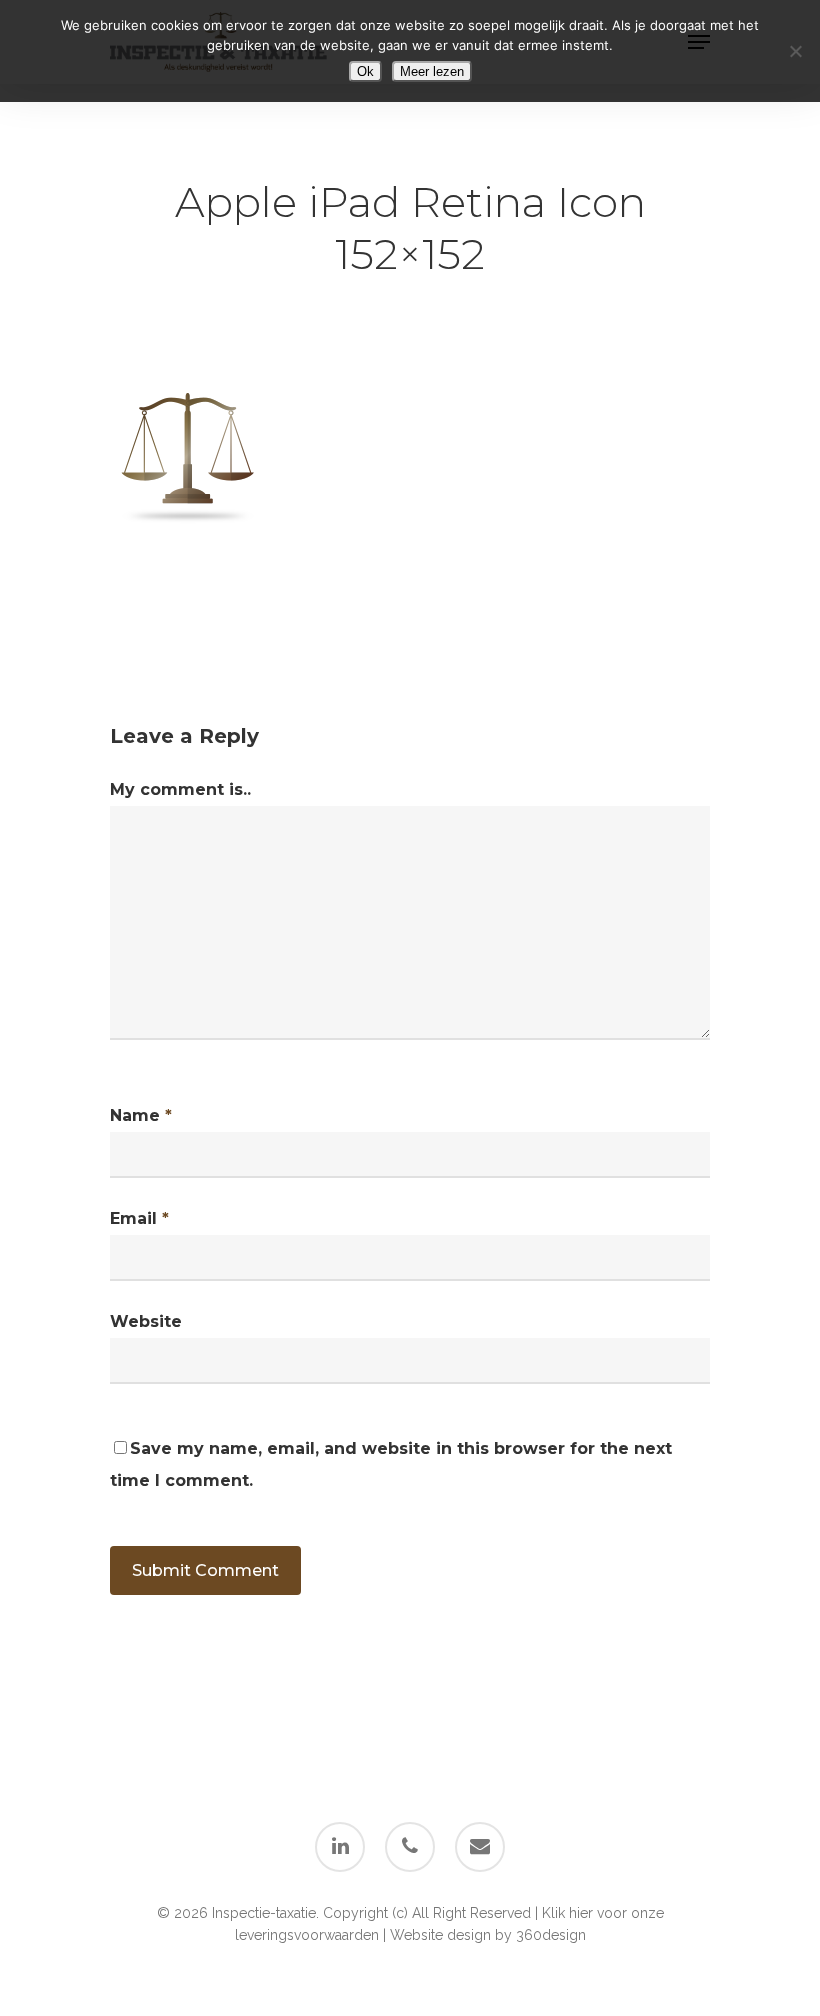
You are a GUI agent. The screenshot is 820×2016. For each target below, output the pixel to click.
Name (141, 1115)
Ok (365, 71)
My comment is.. (180, 789)
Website (146, 1321)
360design (551, 1935)
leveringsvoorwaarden (307, 1935)
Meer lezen (432, 71)
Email (139, 1218)
